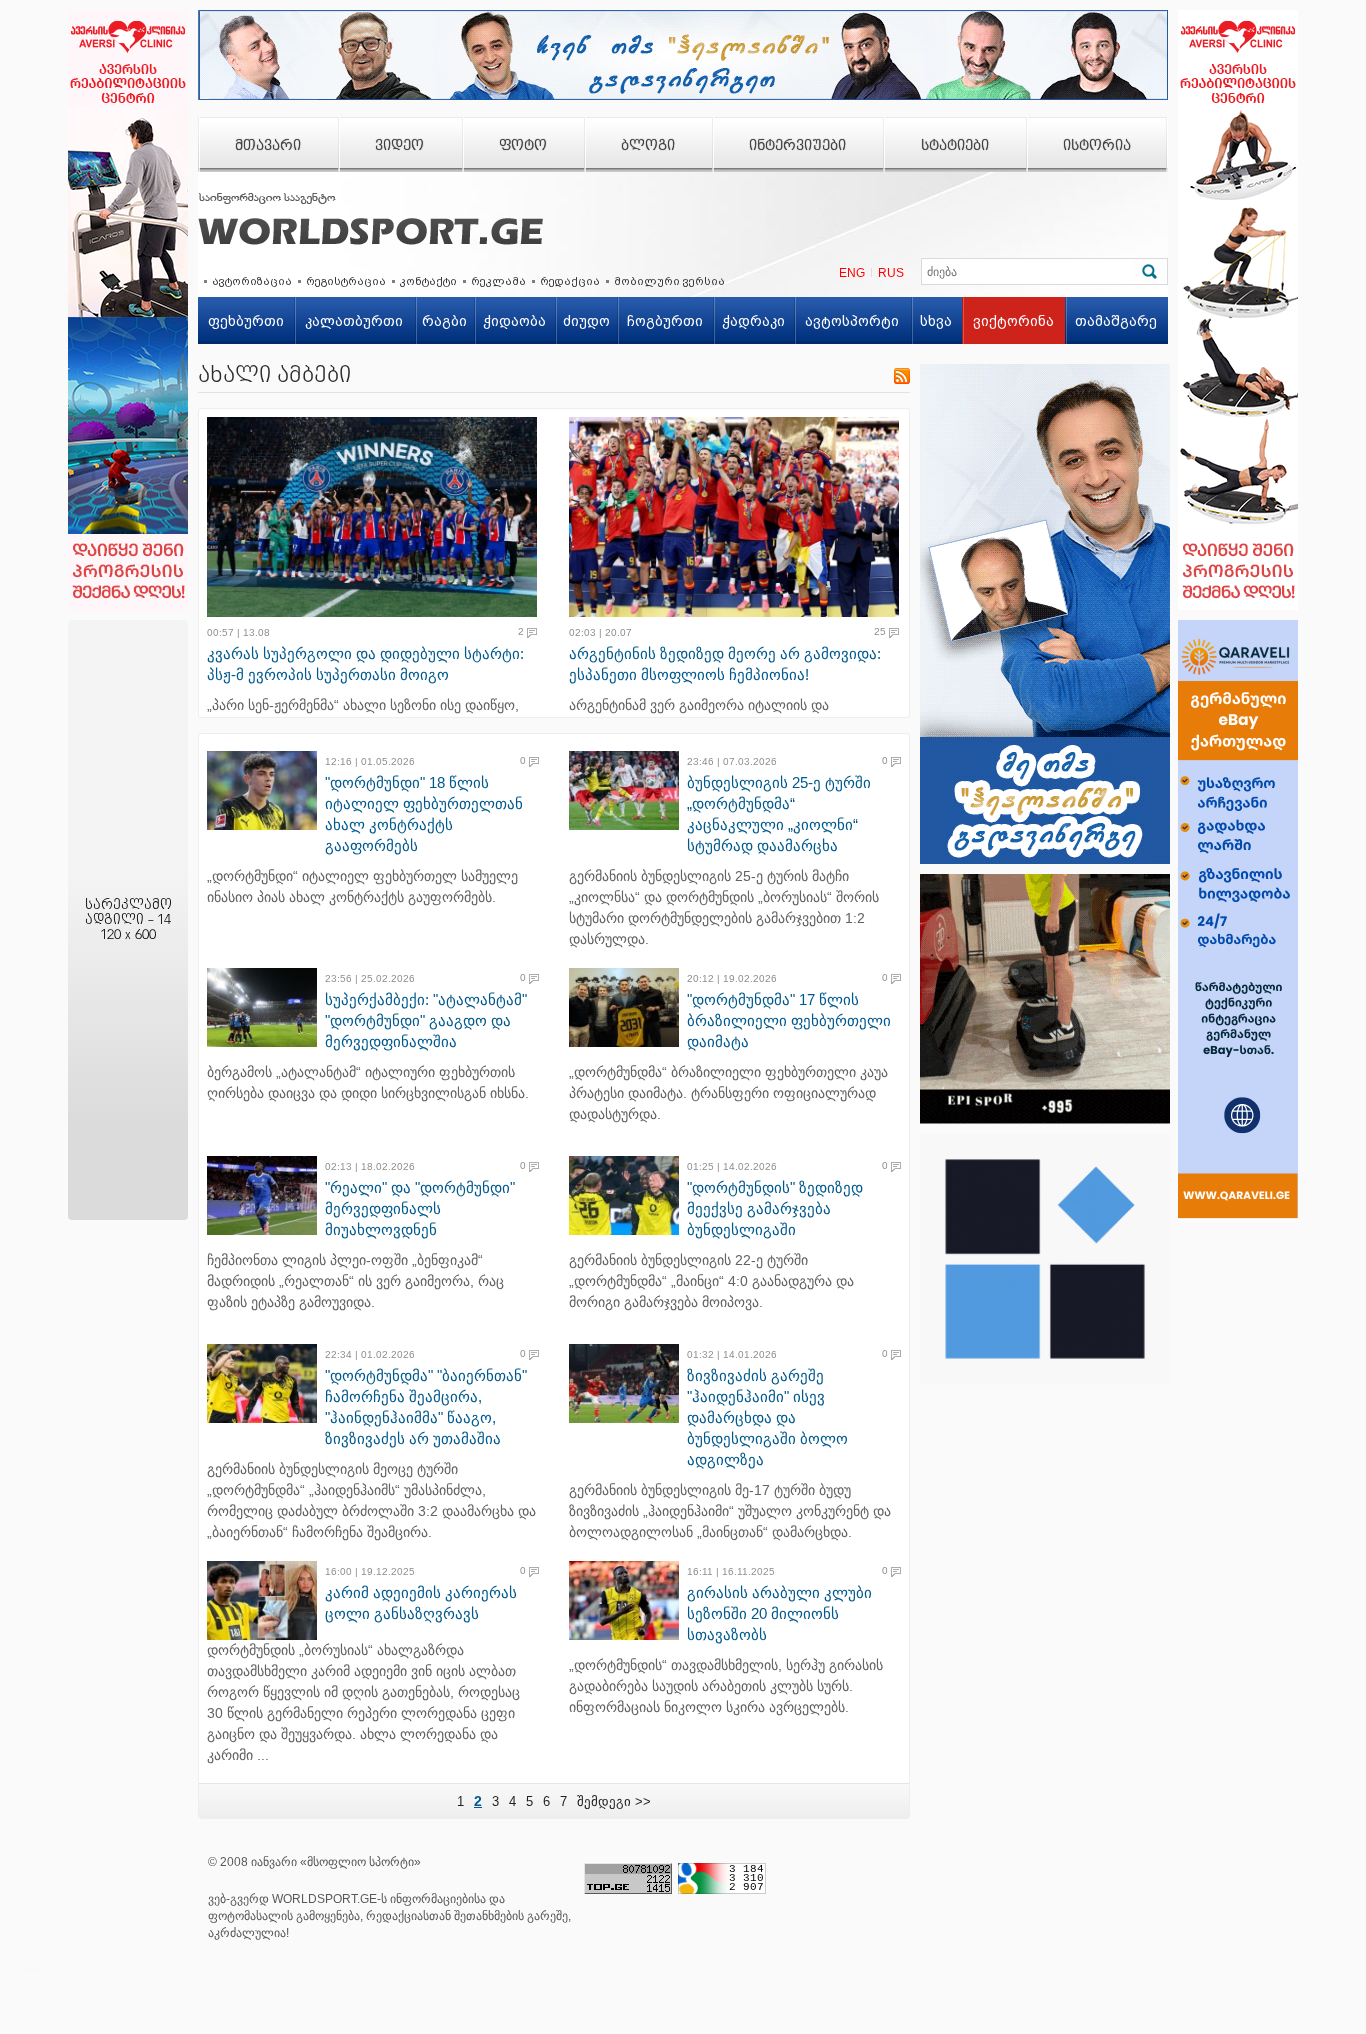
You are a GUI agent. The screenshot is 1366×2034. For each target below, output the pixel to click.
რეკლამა (498, 281)
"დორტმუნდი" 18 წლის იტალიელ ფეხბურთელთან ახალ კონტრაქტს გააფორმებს (424, 814)
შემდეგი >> (614, 1801)
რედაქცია (570, 281)
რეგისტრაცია (346, 281)
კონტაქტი (428, 281)
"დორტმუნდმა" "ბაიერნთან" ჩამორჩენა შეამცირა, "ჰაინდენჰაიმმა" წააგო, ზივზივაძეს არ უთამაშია (426, 1407)
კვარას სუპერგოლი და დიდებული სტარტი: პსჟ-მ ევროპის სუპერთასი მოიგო (365, 664)
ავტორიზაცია (252, 281)
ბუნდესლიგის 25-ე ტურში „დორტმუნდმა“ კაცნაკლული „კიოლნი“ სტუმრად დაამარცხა (779, 814)
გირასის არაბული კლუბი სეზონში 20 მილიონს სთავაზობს (779, 1613)
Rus (891, 273)
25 (880, 632)
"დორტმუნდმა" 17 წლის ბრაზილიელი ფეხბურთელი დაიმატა (789, 1020)
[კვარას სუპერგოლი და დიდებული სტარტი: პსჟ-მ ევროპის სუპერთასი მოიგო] (378, 517)
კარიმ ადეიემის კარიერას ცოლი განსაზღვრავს (421, 1603)
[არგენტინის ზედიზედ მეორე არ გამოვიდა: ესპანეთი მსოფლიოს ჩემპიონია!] (740, 517)
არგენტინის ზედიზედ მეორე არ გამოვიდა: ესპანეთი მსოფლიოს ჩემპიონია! (725, 664)
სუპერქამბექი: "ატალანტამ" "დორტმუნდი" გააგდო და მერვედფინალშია (426, 1020)
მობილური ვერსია (669, 281)
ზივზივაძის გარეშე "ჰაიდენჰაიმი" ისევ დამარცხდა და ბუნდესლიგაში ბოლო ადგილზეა (767, 1417)
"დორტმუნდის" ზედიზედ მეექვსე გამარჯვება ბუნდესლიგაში (775, 1208)
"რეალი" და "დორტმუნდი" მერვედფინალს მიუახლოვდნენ (420, 1208)
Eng (852, 273)
